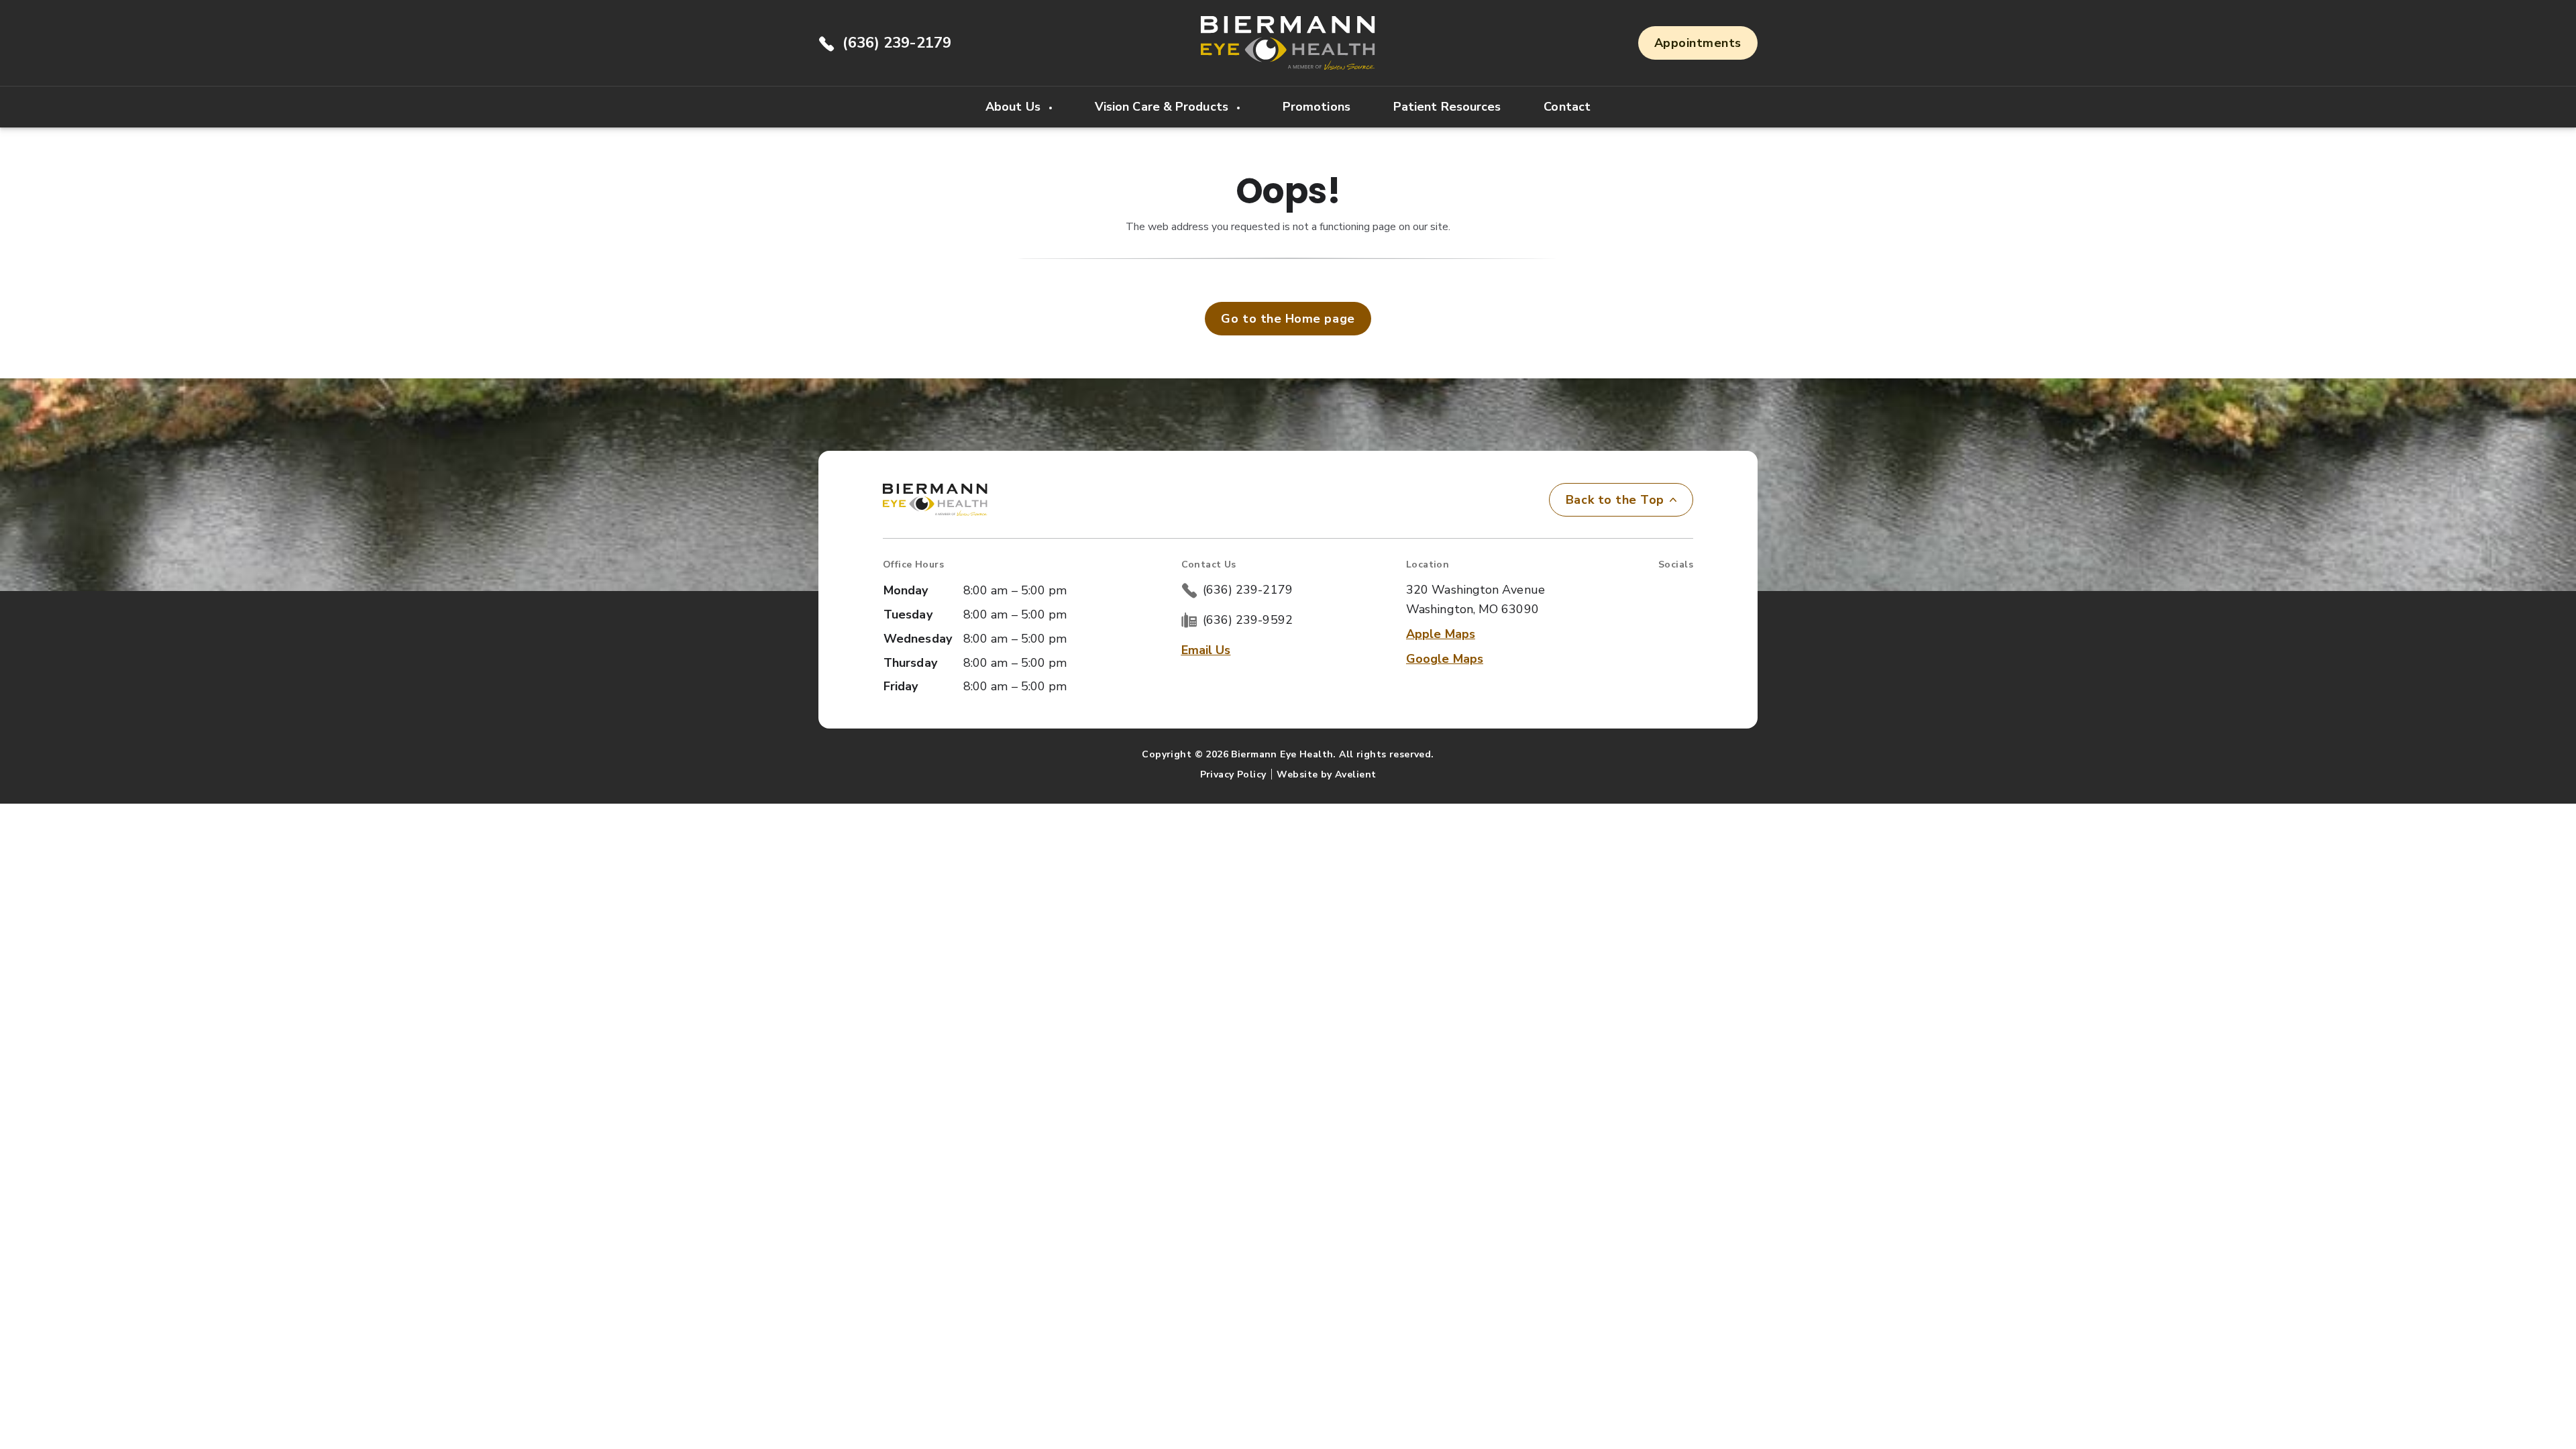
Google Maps (1445, 659)
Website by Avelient (1326, 774)
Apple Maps (1441, 634)
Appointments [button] (1698, 43)
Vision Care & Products (1163, 107)
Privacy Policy (1233, 774)
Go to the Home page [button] (1288, 319)
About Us (1015, 107)
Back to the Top (1615, 500)
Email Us (1206, 650)
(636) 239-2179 (897, 43)
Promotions (1317, 107)
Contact (1567, 107)
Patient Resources (1447, 107)
